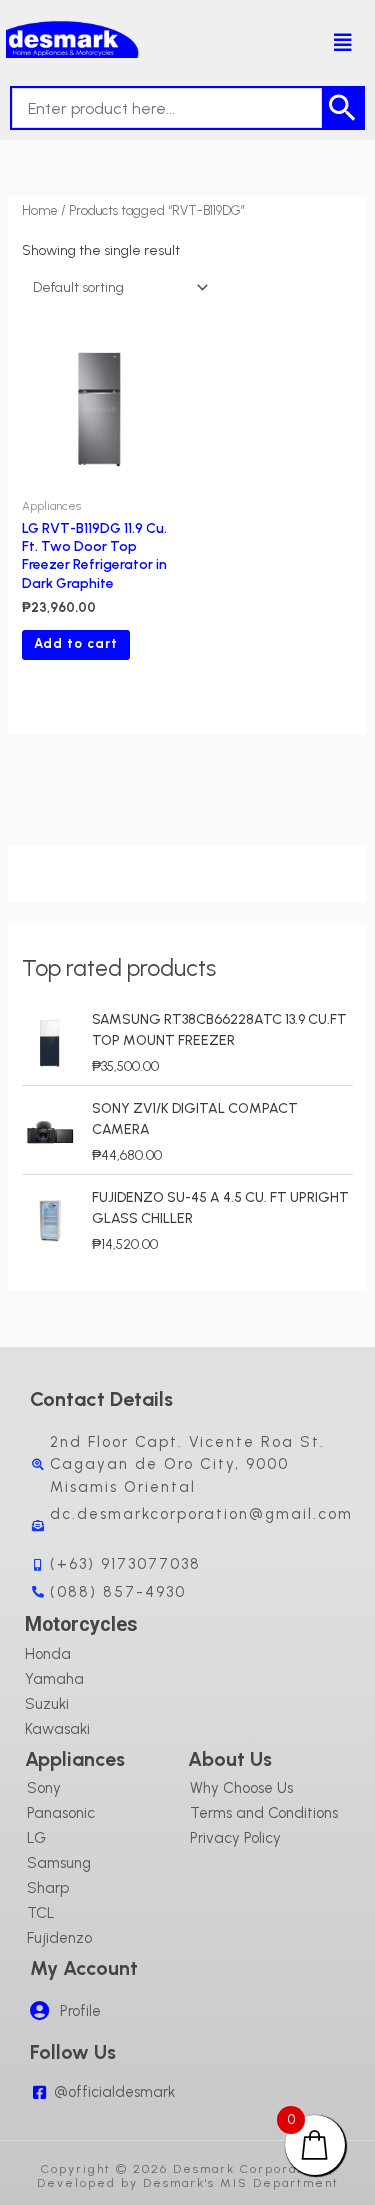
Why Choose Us (241, 1788)
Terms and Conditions (264, 1813)
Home (40, 210)
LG (36, 1838)
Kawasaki (57, 1729)
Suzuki (47, 1704)
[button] (337, 43)
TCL (41, 1913)
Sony (44, 1788)
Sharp (48, 1888)
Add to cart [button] (76, 643)
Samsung (59, 1863)
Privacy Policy (235, 1838)
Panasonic (61, 1813)
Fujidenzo (59, 1938)
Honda (48, 1654)
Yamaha (54, 1679)
